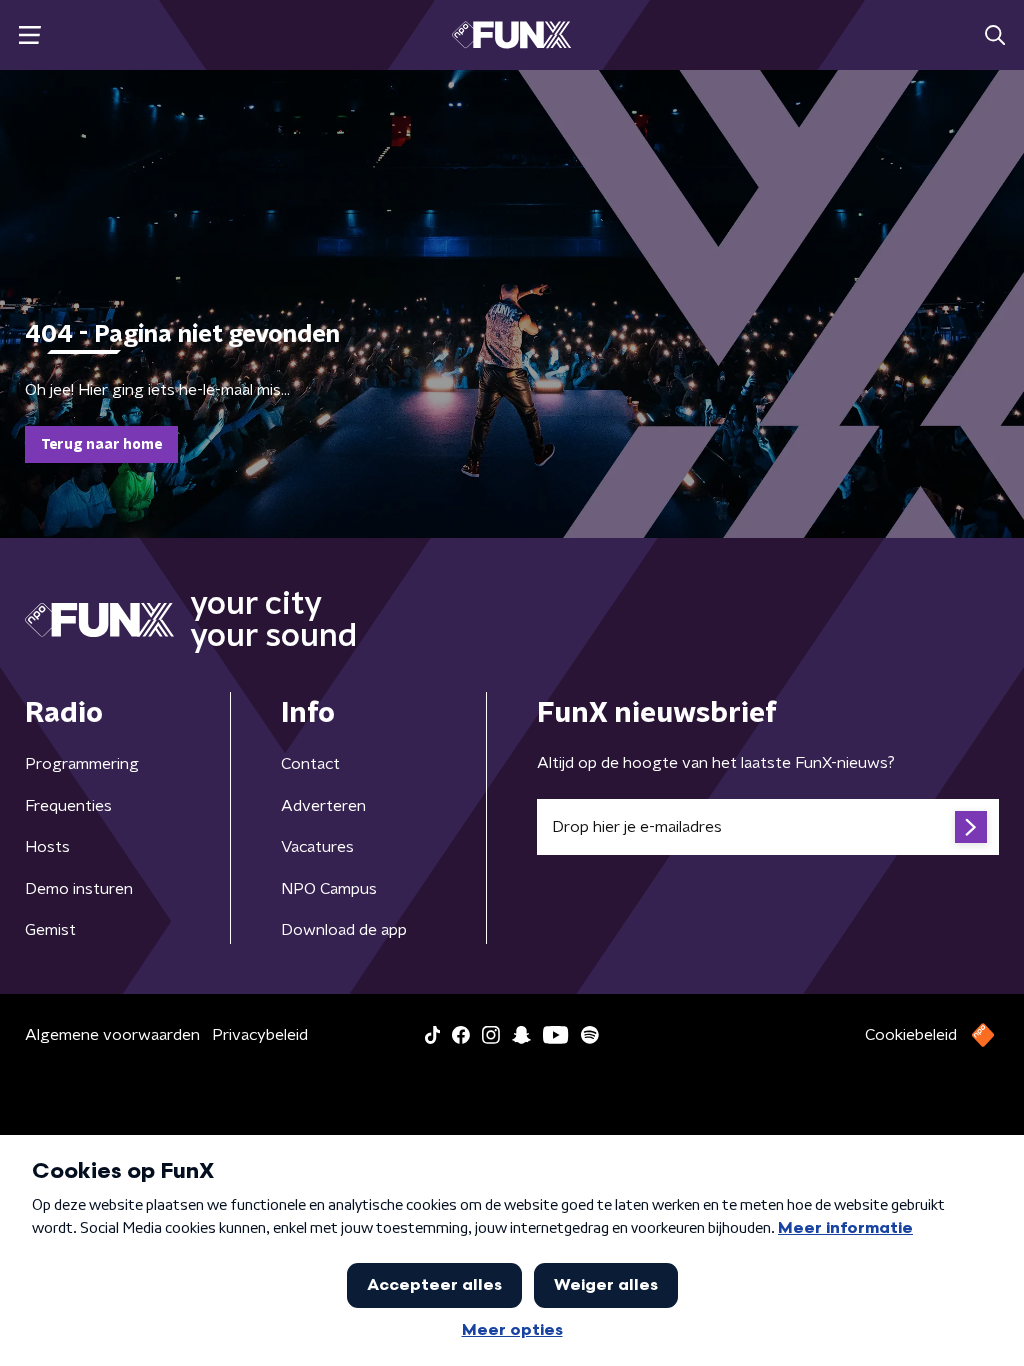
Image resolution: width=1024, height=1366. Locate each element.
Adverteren (323, 806)
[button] (29, 35)
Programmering (82, 764)
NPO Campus (329, 889)
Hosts (47, 847)
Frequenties (68, 806)
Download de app (344, 930)
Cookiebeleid (911, 1035)
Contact (310, 764)
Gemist (50, 930)
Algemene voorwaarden (112, 1035)
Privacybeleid (260, 1035)
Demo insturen (79, 889)
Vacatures (317, 847)
